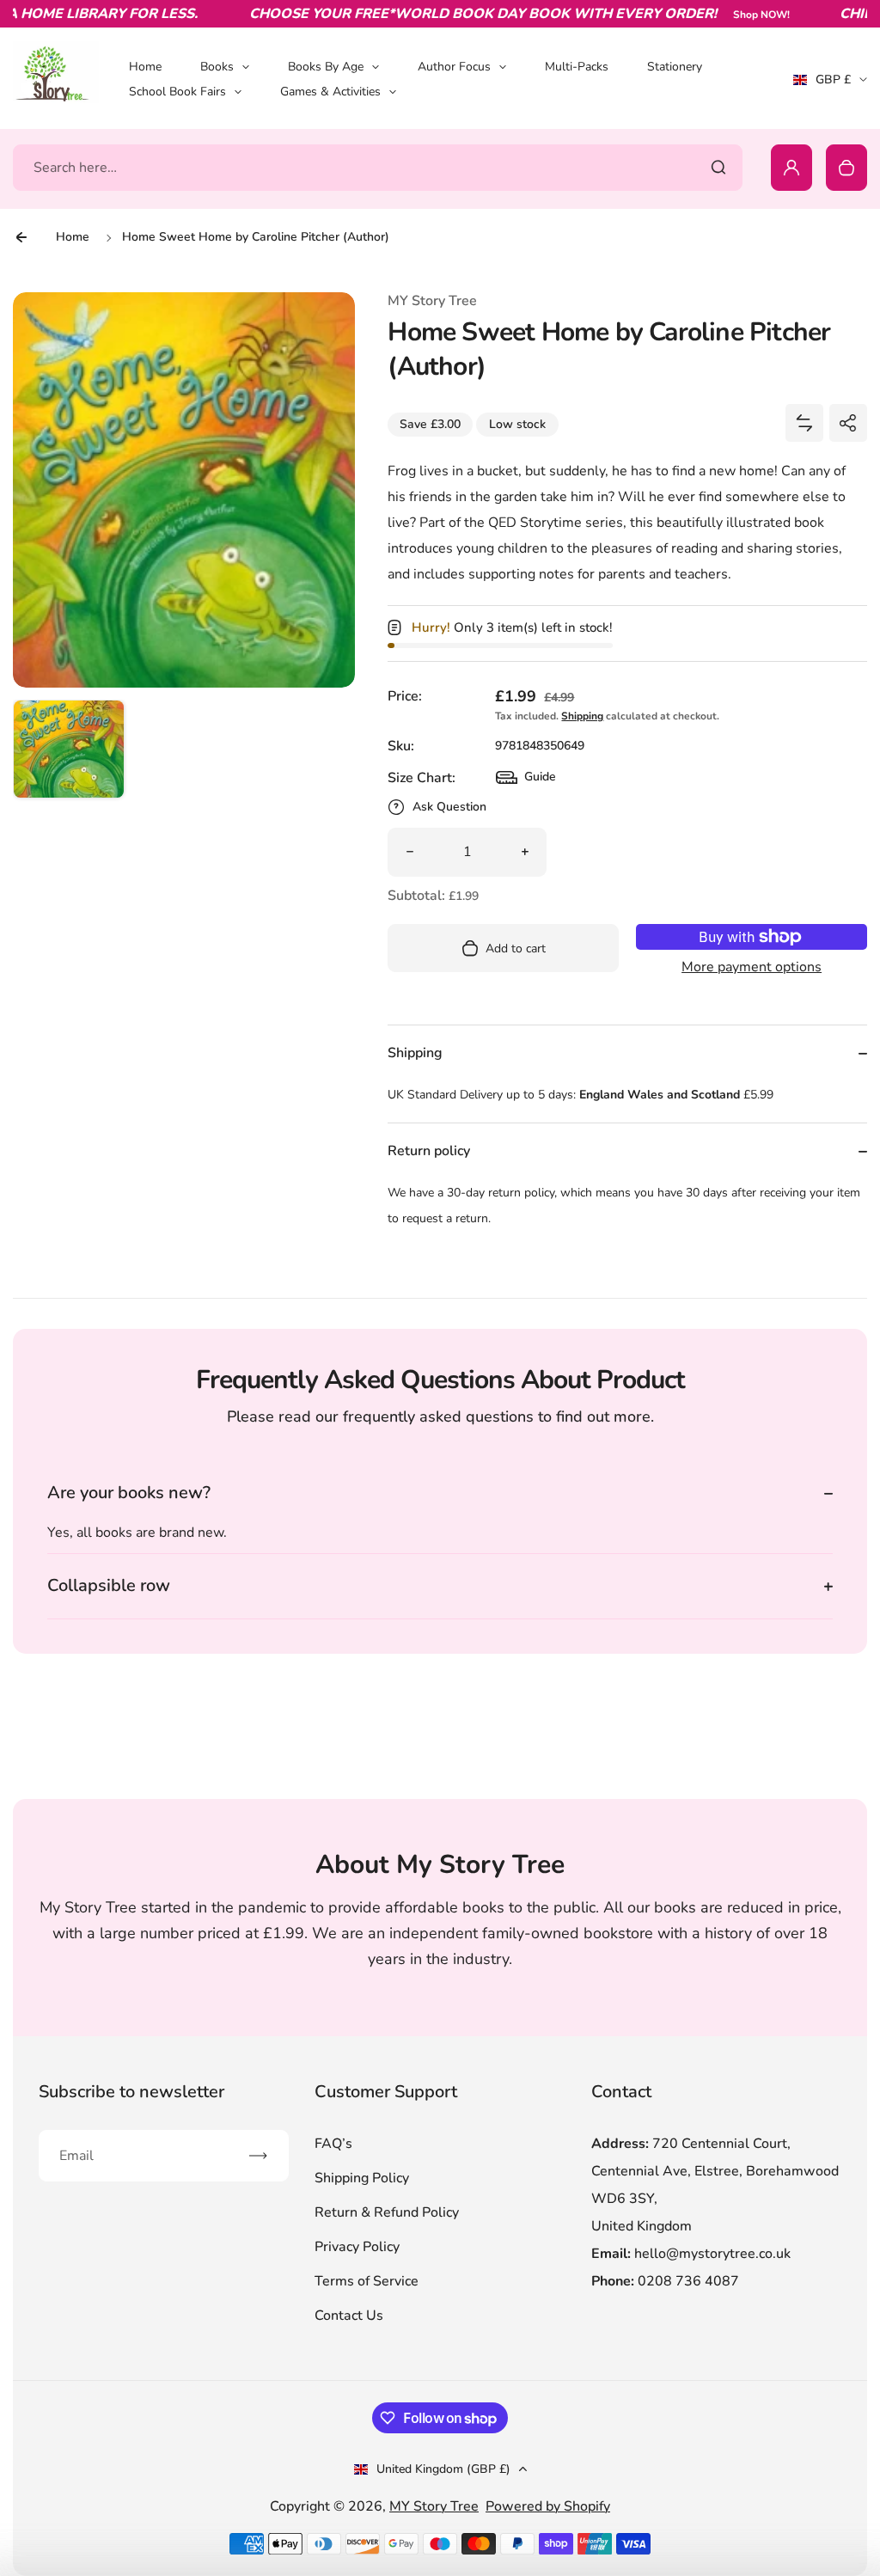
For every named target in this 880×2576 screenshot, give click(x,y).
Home (145, 67)
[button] (69, 756)
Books (217, 67)
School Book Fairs (177, 92)
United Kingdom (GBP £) (443, 2469)
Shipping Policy (362, 2178)
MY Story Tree (434, 2506)
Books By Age (326, 67)
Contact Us (349, 2316)
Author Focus (454, 67)
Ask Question (449, 807)
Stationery (675, 67)
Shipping (582, 716)
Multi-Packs (577, 67)
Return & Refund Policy (387, 2212)
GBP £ (830, 85)
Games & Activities (330, 92)
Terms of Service (367, 2281)
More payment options (752, 967)
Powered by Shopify (548, 2506)
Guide (526, 781)
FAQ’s (333, 2144)
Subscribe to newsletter (131, 2092)
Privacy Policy (357, 2247)
